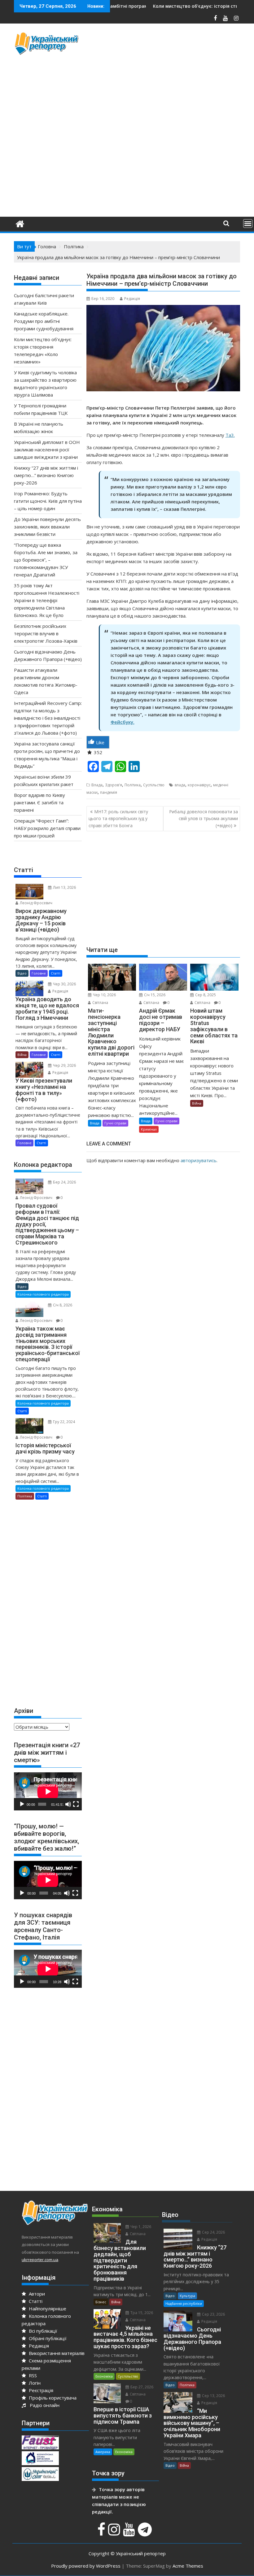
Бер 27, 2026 (141, 2387)
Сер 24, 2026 (213, 2232)
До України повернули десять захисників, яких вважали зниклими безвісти (47, 527)
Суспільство (154, 785)
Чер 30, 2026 (64, 984)
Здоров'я (114, 785)
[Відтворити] (22, 1804)
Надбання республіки (184, 2303)
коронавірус (199, 785)
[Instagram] (115, 2533)
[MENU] (248, 224)
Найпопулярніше (47, 2309)
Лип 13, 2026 (64, 887)
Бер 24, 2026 (64, 1182)
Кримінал (149, 1129)
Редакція (132, 299)
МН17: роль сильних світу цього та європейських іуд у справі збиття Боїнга (118, 819)
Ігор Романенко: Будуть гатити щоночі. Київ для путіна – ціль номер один (48, 501)
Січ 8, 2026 (62, 1305)
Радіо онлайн (43, 2405)
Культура (187, 2296)
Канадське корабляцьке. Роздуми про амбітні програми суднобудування (44, 321)
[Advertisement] (170, 75)
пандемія (109, 792)
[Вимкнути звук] (68, 1804)
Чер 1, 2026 (140, 2227)
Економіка (104, 2376)
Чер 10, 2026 (104, 995)
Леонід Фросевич (36, 903)
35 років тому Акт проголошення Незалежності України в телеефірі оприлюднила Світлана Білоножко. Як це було (47, 600)
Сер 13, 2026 (213, 2396)
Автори (36, 2294)
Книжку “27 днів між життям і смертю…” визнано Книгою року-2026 (46, 475)
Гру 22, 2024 (63, 1422)
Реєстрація (40, 2390)
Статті (56, 973)
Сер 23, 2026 (213, 2314)
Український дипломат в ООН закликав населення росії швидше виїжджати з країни (47, 450)
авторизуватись (199, 1160)
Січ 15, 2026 (154, 995)
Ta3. (230, 435)
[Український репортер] (20, 223)
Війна (197, 1103)
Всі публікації (42, 2331)
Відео (22, 973)
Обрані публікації (47, 2338)
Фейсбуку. (123, 722)
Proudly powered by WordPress (86, 2566)
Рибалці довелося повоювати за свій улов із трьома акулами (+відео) (204, 819)
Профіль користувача (52, 2398)
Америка (103, 2452)
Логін (34, 2383)
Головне (39, 973)
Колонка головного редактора (43, 1294)
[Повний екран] (76, 1804)
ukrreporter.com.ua (40, 2260)
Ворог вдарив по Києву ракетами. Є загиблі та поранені (39, 802)
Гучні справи (115, 1123)
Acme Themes (188, 2566)
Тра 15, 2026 (141, 2313)
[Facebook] (102, 2533)
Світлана (100, 1003)
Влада (97, 785)
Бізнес (101, 2302)
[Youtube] (130, 2533)
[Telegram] (146, 2533)
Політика (133, 785)
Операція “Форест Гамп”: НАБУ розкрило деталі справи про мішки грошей (47, 828)
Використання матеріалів (56, 2353)
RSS (32, 2375)
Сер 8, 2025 (205, 995)
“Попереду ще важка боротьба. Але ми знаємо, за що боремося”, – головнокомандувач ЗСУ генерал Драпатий (46, 560)
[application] (48, 1791)
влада (180, 785)
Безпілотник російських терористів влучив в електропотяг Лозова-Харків (46, 633)
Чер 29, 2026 (64, 1065)
